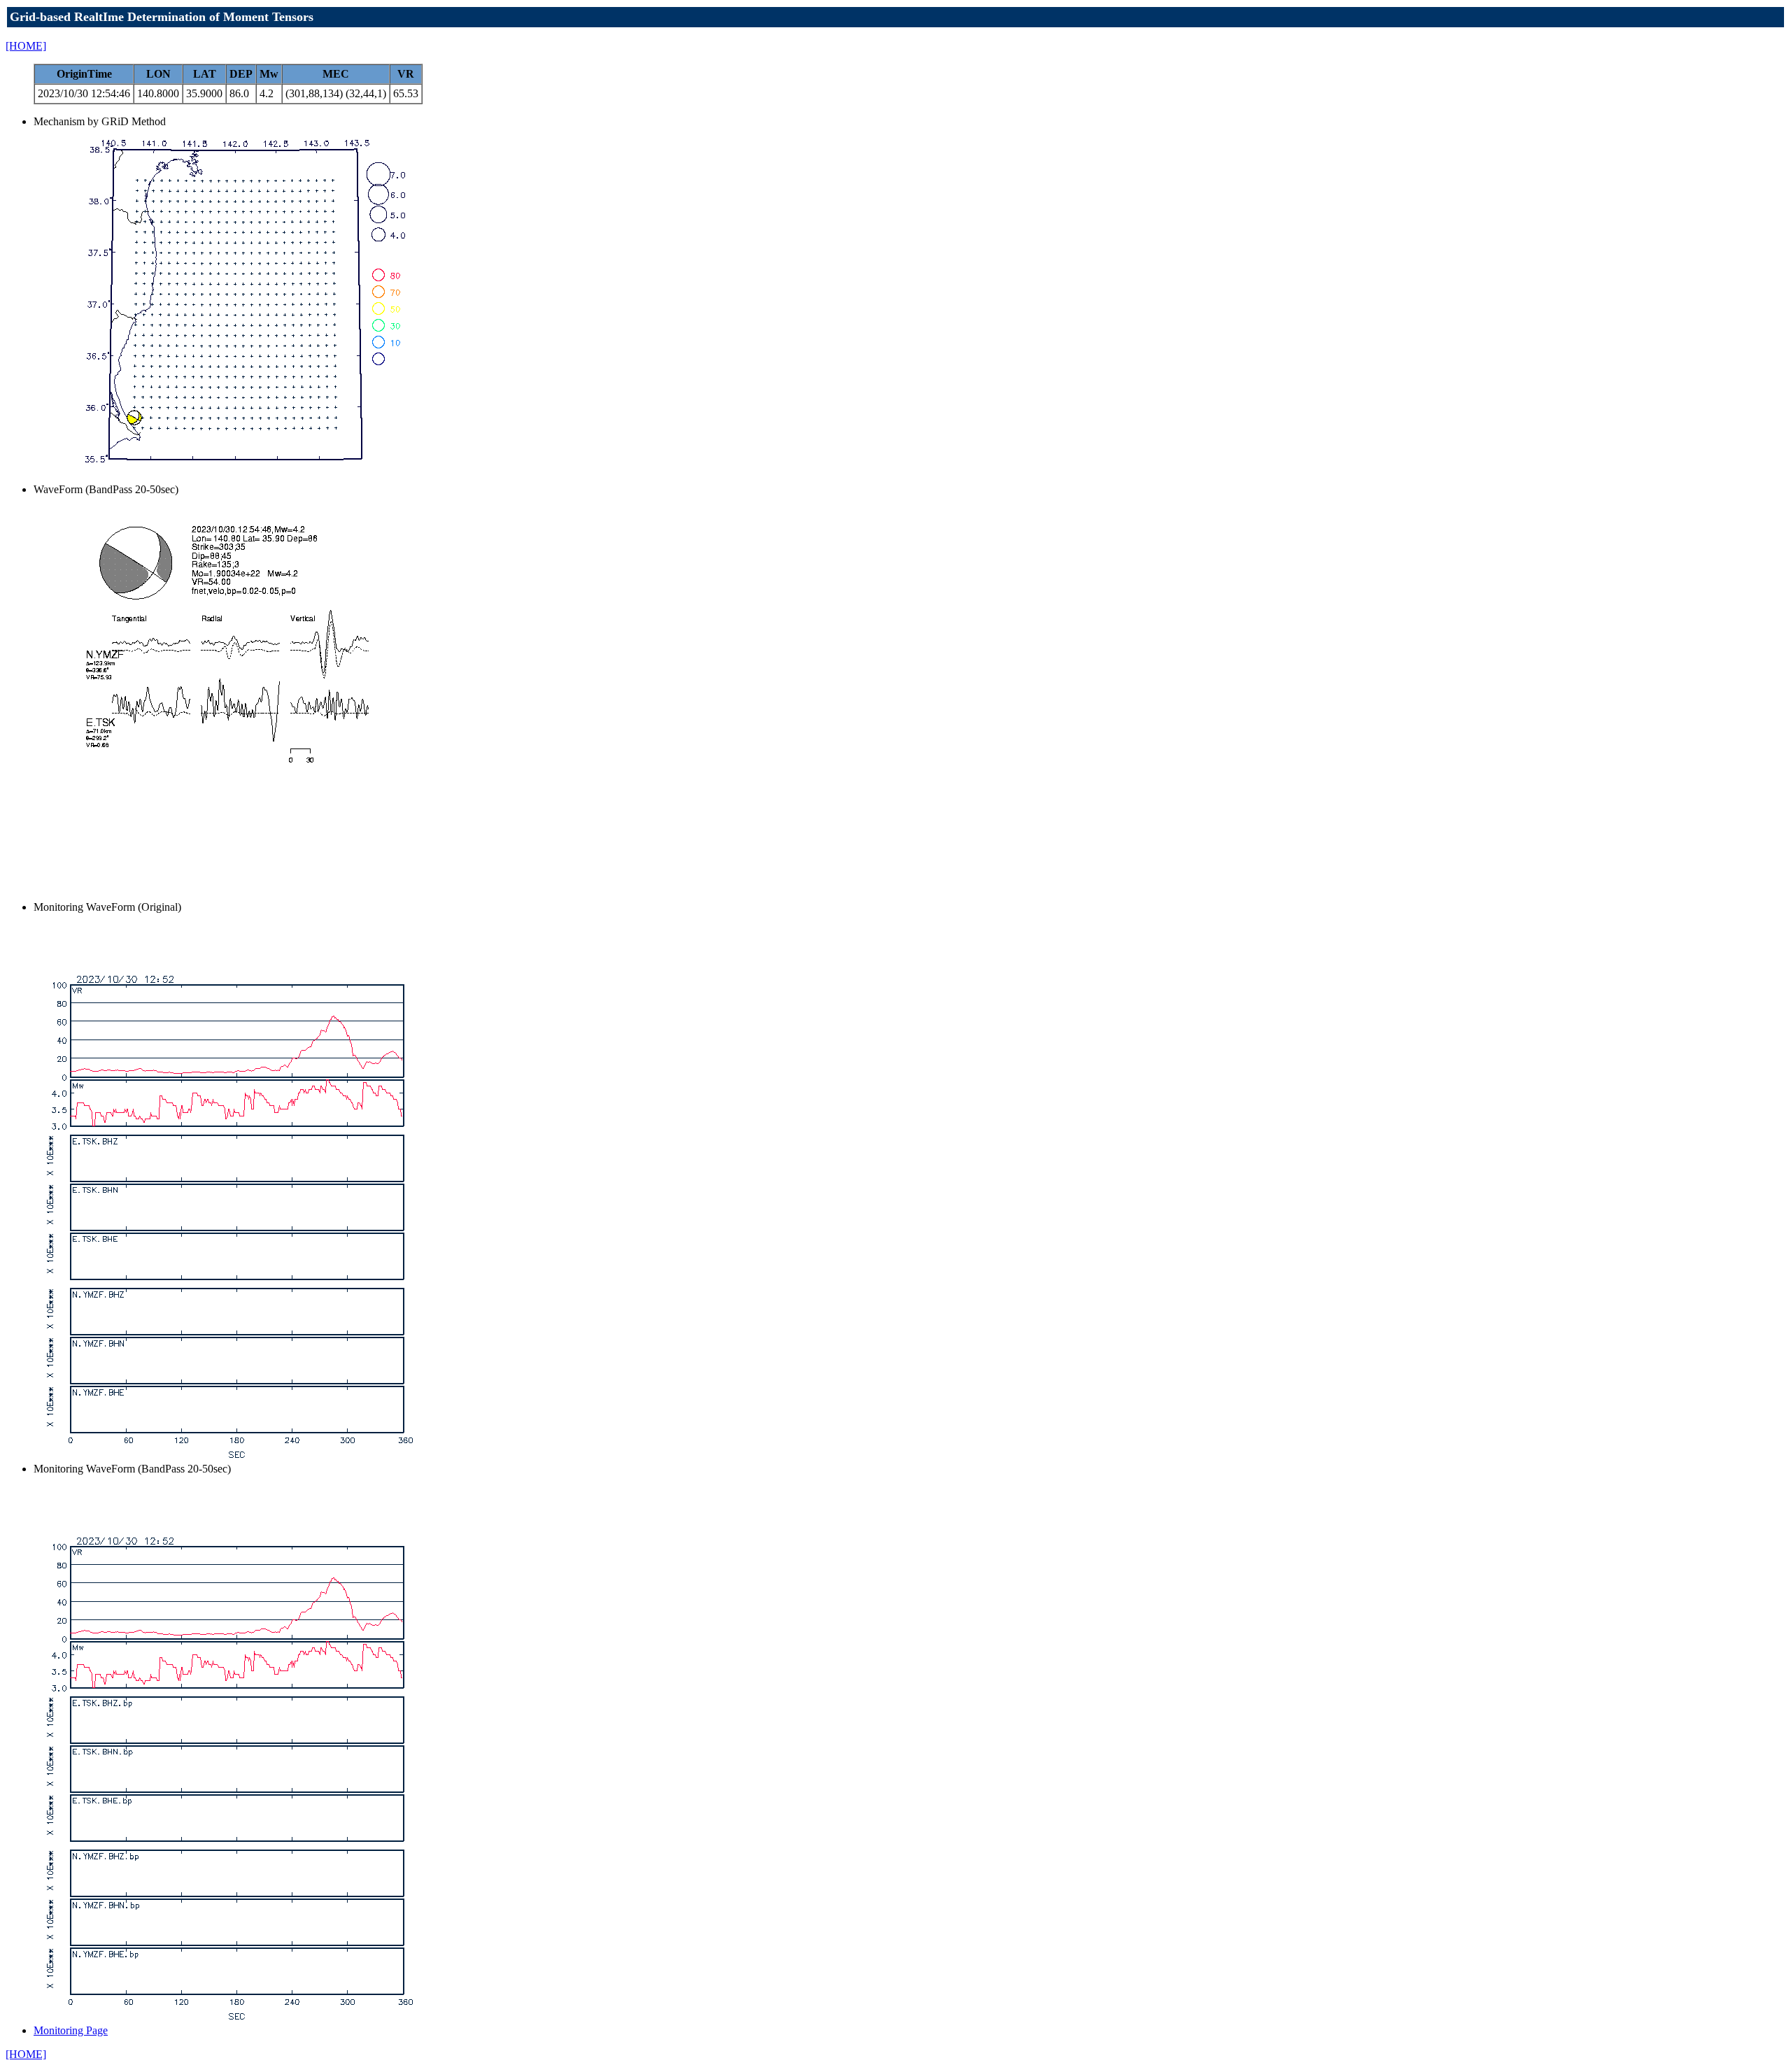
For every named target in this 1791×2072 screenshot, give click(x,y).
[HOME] (26, 46)
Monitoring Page (71, 2030)
